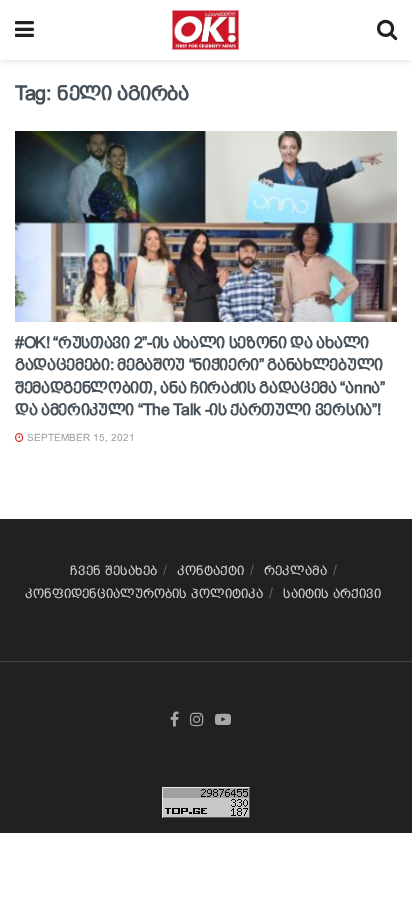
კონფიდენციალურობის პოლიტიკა (144, 593)
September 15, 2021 (79, 437)
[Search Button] (387, 30)
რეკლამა (295, 570)
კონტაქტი (210, 570)
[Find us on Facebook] (174, 720)
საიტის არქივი (332, 593)
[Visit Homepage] (205, 30)
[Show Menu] (24, 30)
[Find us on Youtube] (223, 720)
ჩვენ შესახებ (113, 570)
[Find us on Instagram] (197, 720)
